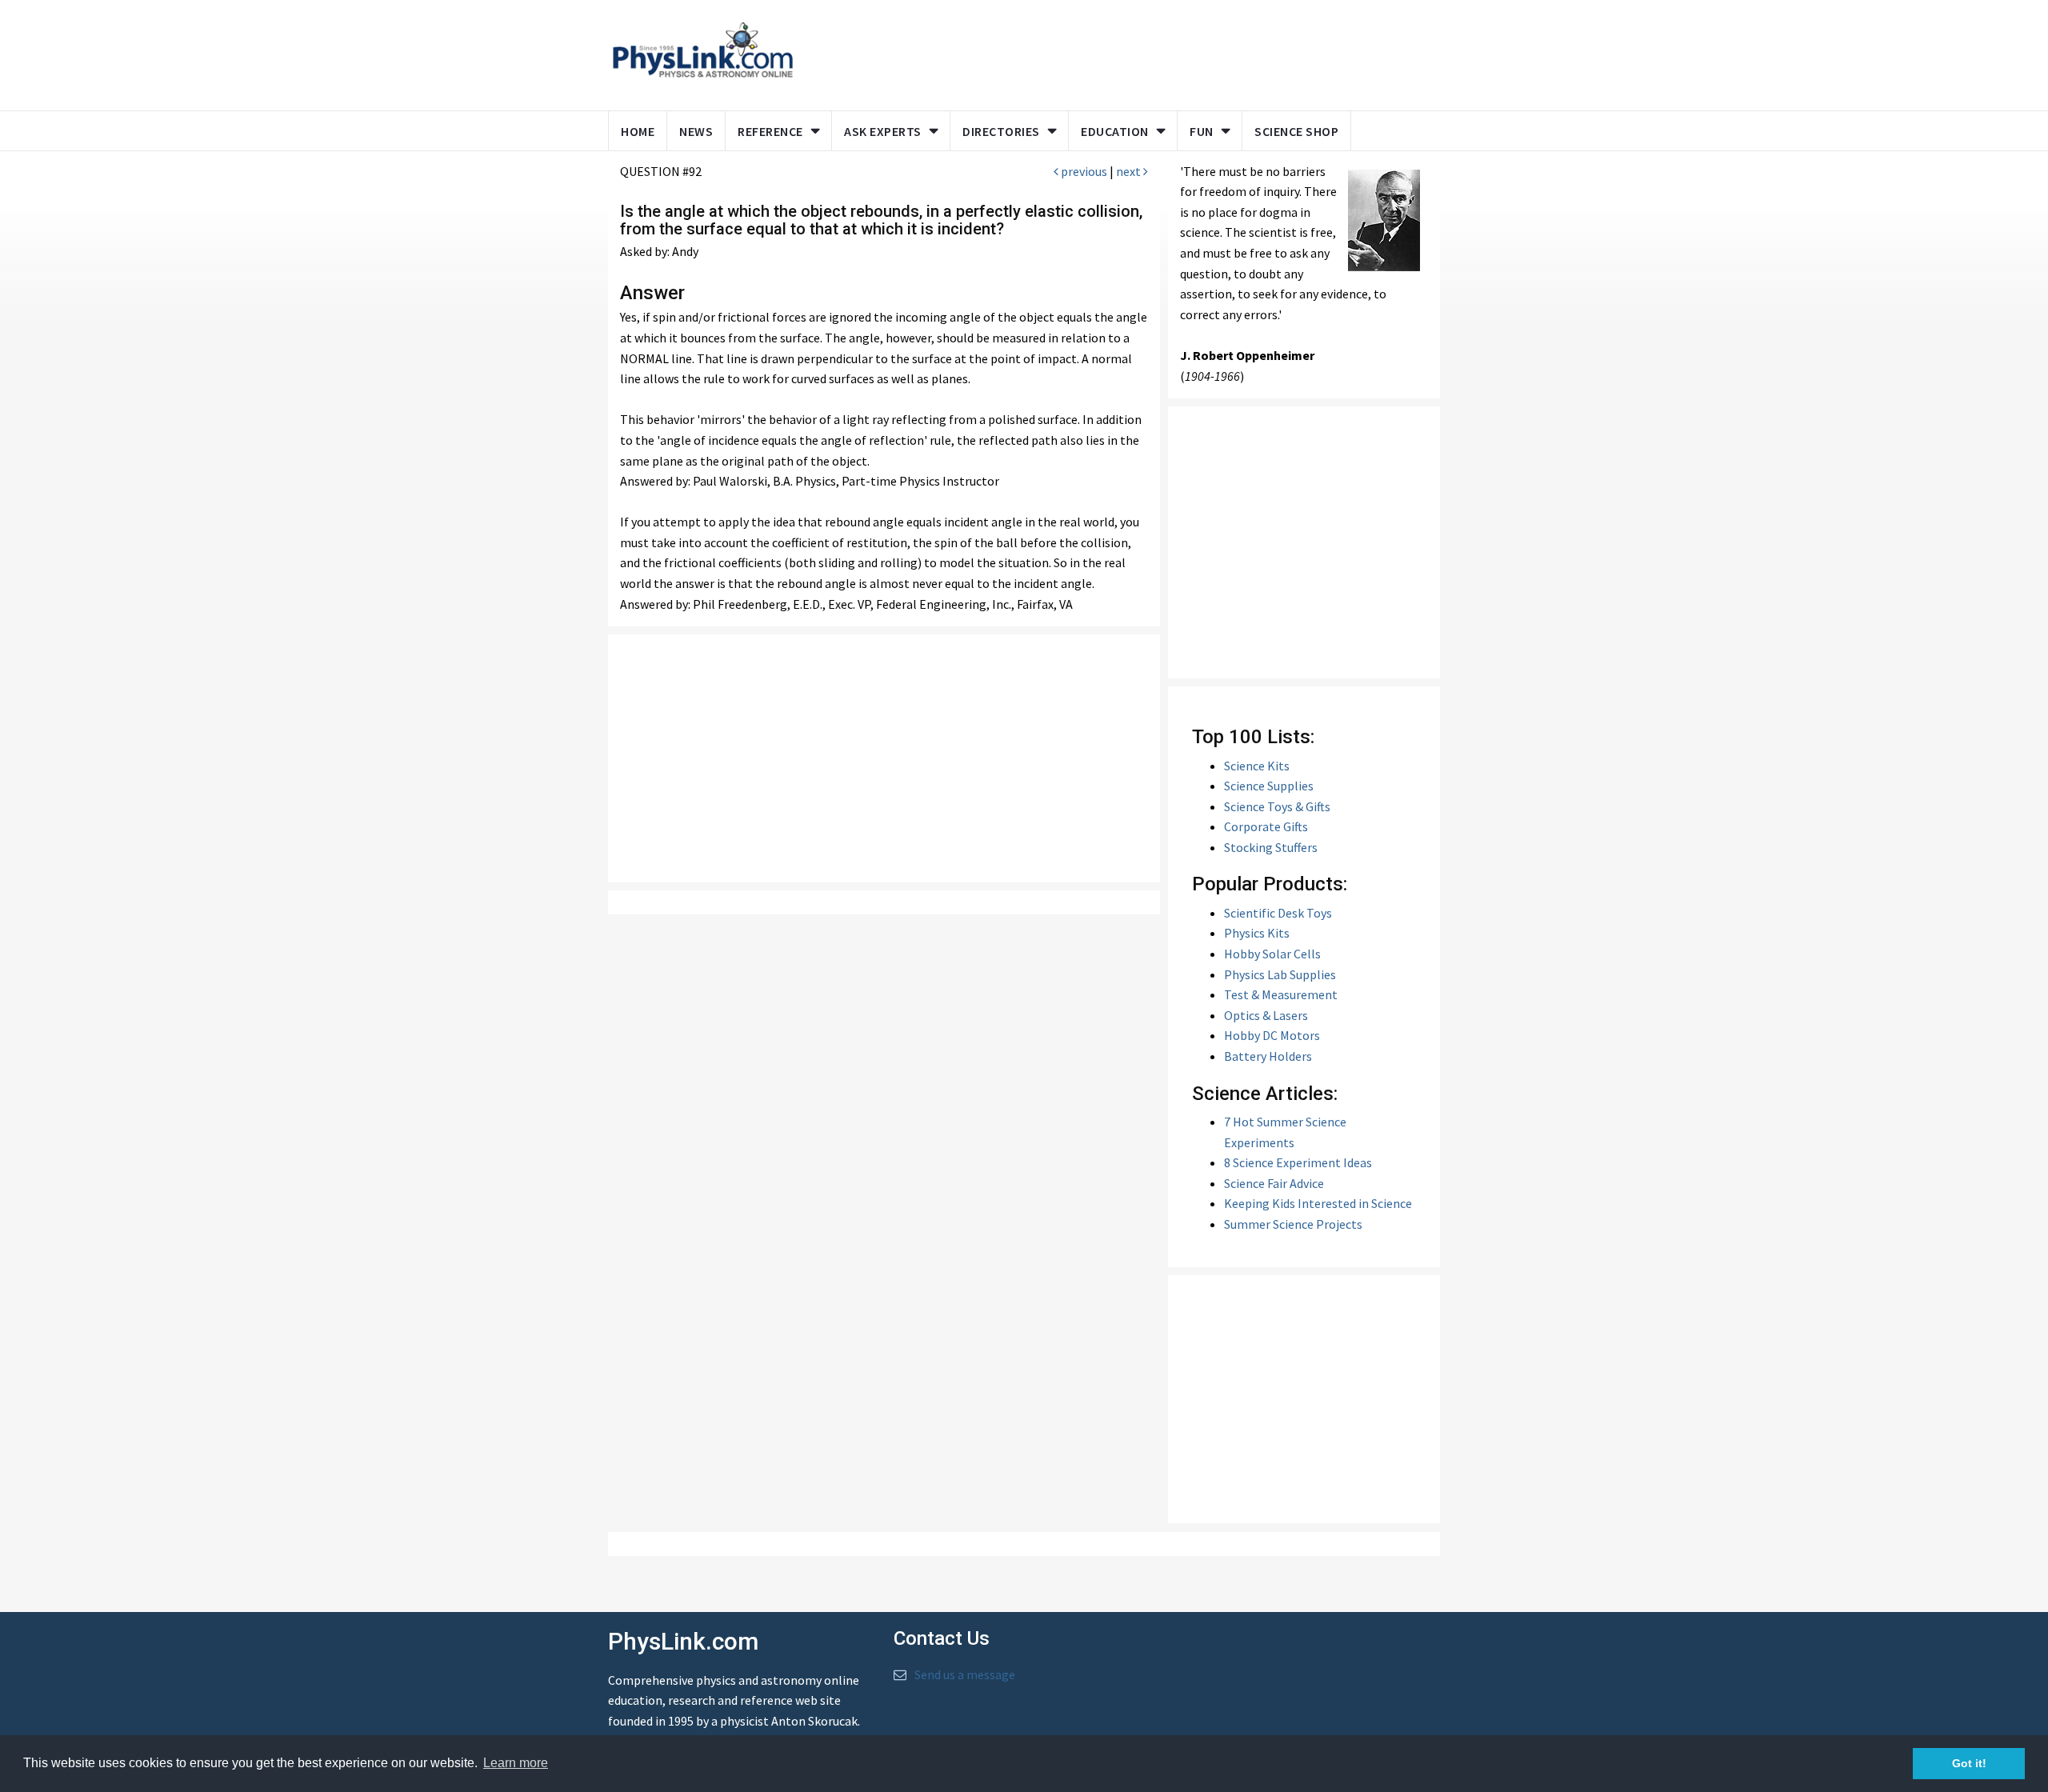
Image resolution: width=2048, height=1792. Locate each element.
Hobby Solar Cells (1272, 954)
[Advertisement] (1114, 52)
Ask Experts (883, 131)
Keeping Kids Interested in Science (1318, 1203)
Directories (1001, 131)
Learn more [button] (516, 1763)
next (1130, 171)
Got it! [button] (1969, 1763)
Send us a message (965, 1674)
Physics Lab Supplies (1280, 974)
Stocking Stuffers (1271, 847)
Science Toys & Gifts (1277, 806)
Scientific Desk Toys (1278, 913)
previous (1083, 171)
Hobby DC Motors (1272, 1035)
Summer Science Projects (1293, 1224)
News (696, 131)
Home (638, 131)
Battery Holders (1268, 1056)
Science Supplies (1269, 786)
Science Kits (1257, 766)
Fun (1202, 131)
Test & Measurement (1281, 994)
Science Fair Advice (1274, 1183)
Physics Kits (1257, 933)
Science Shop (1296, 131)
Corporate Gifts (1266, 826)
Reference (770, 131)
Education (1115, 131)
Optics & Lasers (1266, 1015)
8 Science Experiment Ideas (1298, 1162)
